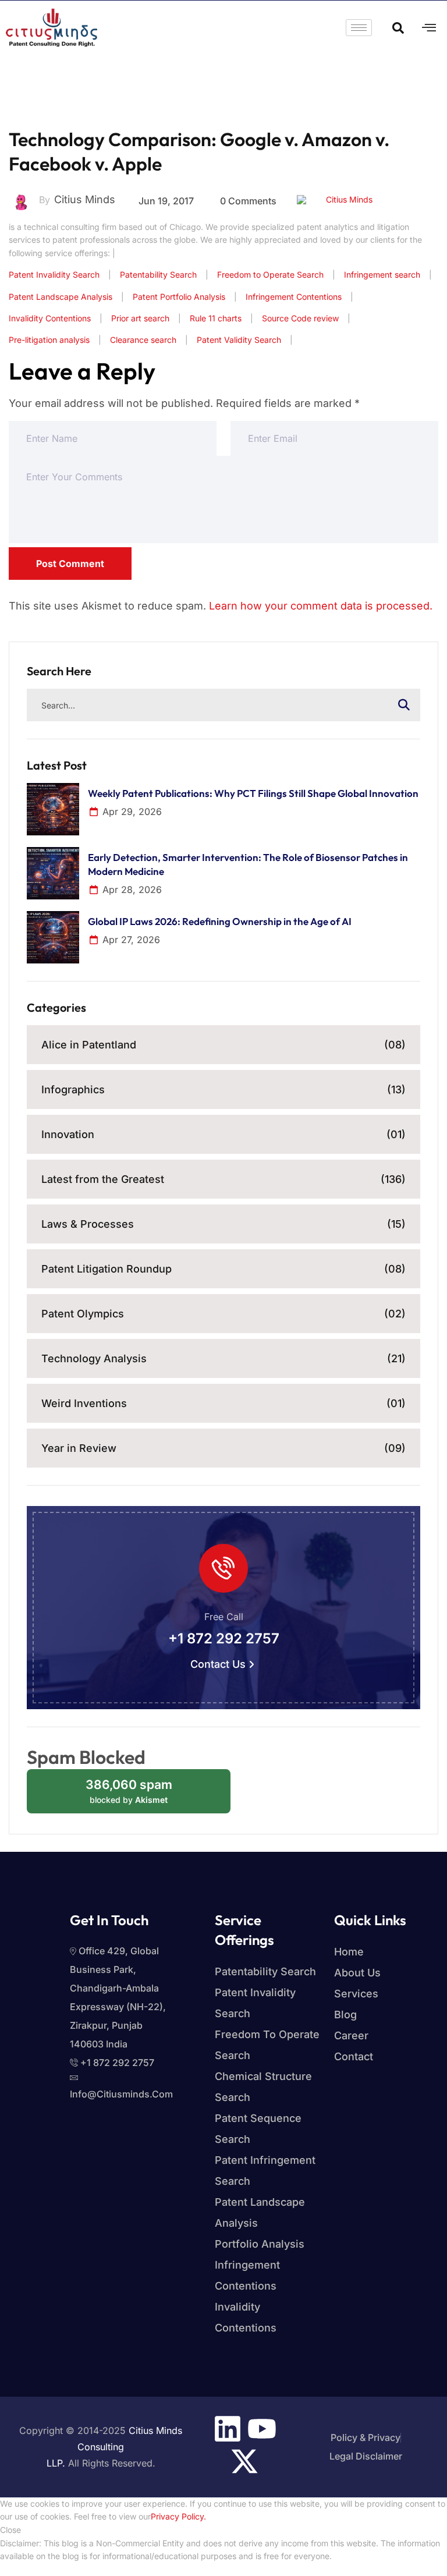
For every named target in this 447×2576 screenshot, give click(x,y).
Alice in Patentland (223, 1045)
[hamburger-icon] (359, 28)
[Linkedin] (228, 2429)
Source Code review (300, 318)
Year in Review (223, 1448)
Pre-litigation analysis (49, 340)
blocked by (140, 1795)
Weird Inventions (223, 1403)
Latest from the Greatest (223, 1179)
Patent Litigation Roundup (223, 1269)
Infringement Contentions (294, 297)
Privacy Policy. (178, 2516)
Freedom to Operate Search (270, 274)
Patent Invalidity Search (54, 274)
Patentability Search (158, 274)
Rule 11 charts (216, 318)
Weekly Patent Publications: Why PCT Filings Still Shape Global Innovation (253, 793)
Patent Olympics (223, 1314)
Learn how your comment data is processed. (321, 606)
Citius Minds (349, 199)
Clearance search (143, 340)
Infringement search (382, 274)
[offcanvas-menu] (429, 28)
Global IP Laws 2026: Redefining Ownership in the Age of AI (220, 921)
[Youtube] (262, 2429)
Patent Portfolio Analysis (179, 297)
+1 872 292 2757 (224, 1639)
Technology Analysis (223, 1358)
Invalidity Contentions (50, 318)
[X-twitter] (244, 2461)
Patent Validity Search (239, 340)
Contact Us (218, 1664)
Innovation (223, 1134)
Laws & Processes (223, 1224)
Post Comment (70, 564)
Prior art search (140, 318)
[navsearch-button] (398, 27)
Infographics (223, 1089)
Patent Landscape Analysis (61, 297)
